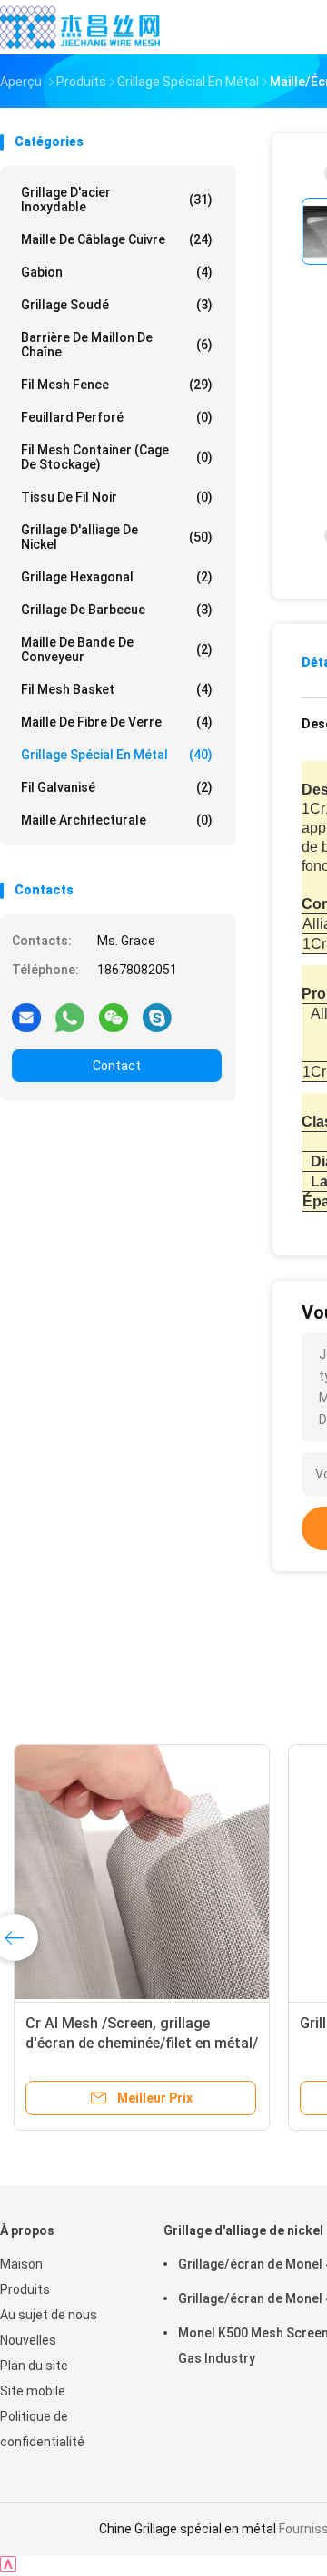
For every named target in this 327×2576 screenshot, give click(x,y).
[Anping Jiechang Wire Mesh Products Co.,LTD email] (26, 1017)
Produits (25, 2289)
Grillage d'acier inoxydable (117, 200)
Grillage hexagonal (117, 577)
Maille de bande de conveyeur (117, 649)
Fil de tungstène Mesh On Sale (209, 2023)
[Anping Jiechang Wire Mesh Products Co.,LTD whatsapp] (70, 1017)
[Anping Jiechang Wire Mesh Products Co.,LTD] (80, 27)
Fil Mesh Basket (117, 689)
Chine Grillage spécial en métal (188, 2529)
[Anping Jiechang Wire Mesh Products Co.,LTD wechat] (114, 1017)
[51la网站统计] (8, 2567)
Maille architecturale (117, 820)
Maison (21, 2264)
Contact (117, 1066)
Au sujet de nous (49, 2315)
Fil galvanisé (117, 787)
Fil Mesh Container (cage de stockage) (117, 457)
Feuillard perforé (117, 417)
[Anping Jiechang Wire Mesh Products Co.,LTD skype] (157, 1017)
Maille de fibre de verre (117, 722)
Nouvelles (28, 2340)
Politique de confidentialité (42, 2429)
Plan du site (34, 2366)
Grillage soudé (117, 305)
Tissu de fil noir (117, 497)
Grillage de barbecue (117, 610)
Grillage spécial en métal (117, 755)
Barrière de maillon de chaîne (117, 345)
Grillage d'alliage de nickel (117, 537)
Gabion (117, 272)
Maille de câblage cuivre (117, 239)
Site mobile (33, 2391)
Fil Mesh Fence (117, 385)
